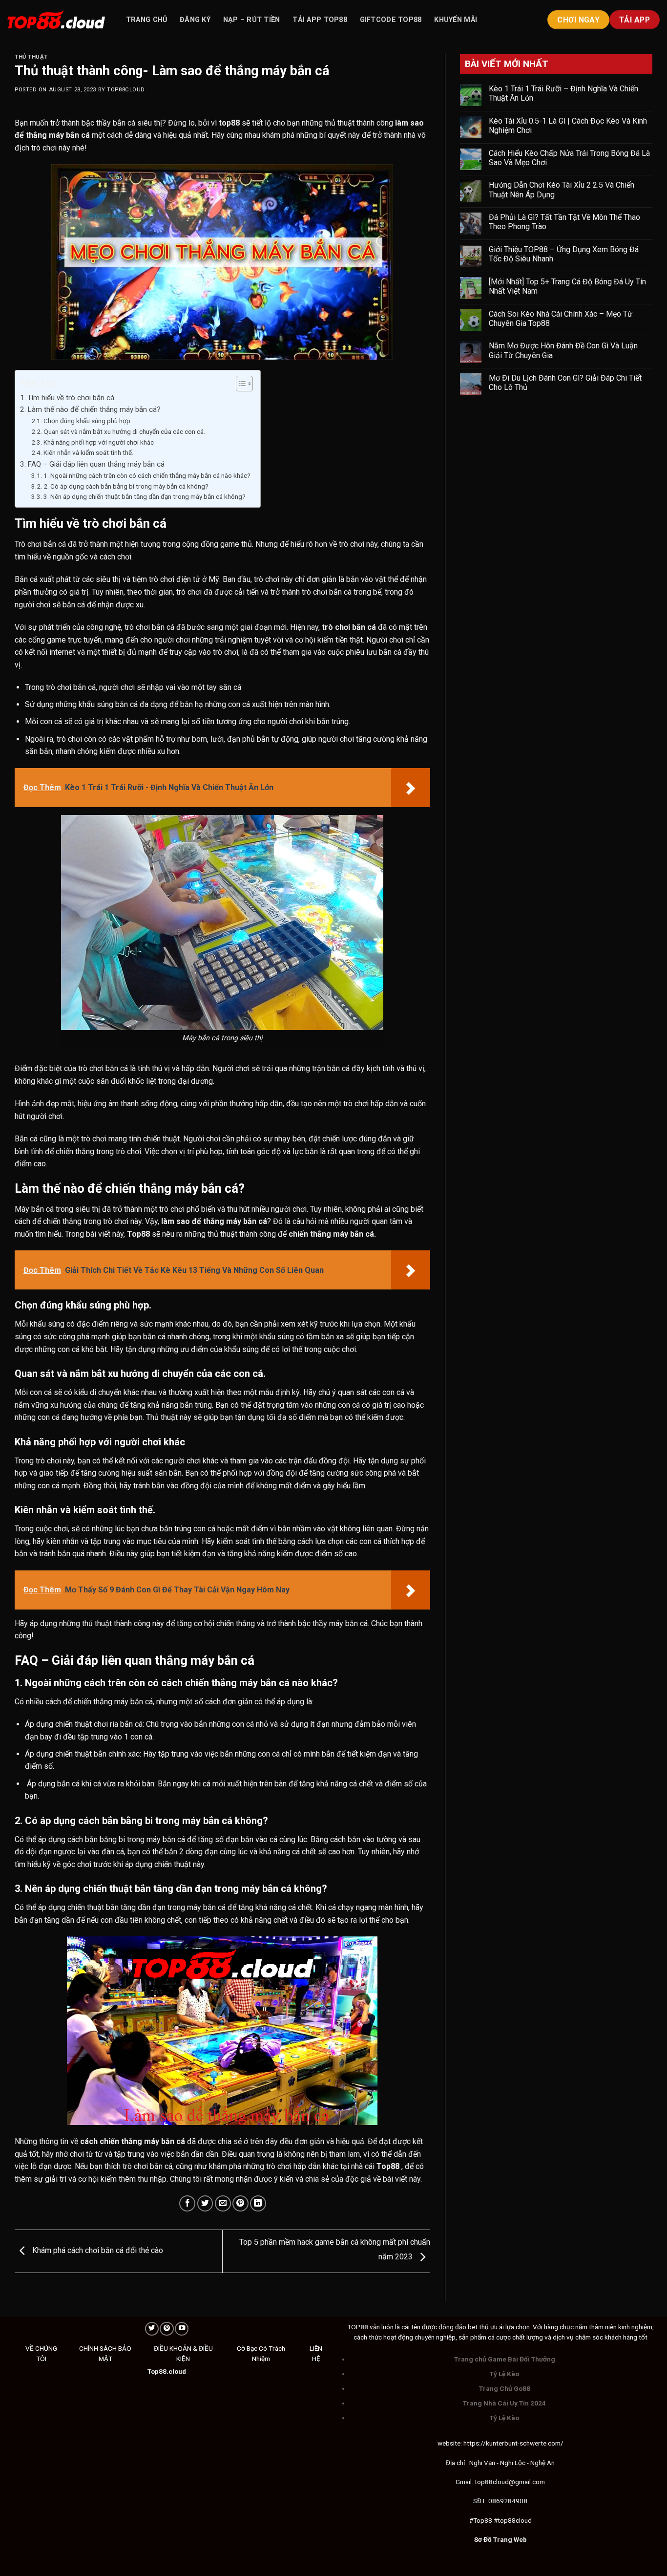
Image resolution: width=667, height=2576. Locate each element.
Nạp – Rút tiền (252, 20)
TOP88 (358, 2327)
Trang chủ (147, 20)
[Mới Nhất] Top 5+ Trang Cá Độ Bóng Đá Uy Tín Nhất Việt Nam (567, 286)
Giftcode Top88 (391, 20)
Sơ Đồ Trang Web (500, 2539)
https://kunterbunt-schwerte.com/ (513, 2443)
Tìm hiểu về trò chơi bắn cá (71, 398)
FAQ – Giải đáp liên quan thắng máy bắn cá (96, 464)
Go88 (522, 2388)
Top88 (138, 1234)
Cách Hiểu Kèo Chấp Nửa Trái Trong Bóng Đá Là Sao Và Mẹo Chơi (569, 158)
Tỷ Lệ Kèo (504, 2374)
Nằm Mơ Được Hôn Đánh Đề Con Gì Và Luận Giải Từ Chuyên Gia (563, 350)
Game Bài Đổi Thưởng (521, 2359)
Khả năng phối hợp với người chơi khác (99, 442)
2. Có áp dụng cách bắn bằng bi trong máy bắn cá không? (126, 486)
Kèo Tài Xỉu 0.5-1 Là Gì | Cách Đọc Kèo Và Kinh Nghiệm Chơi (568, 126)
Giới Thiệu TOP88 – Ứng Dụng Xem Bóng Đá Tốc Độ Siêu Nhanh (564, 254)
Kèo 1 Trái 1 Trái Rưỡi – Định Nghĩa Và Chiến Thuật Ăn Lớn (563, 93)
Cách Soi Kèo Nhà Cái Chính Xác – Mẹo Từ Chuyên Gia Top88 (561, 319)
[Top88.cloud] (56, 20)
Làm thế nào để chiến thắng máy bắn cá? (94, 409)
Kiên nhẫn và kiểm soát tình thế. (89, 452)
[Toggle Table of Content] (240, 384)
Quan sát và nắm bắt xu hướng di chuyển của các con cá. (124, 431)
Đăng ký (195, 20)
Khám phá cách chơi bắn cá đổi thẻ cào (97, 2251)
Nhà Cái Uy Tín (506, 2403)
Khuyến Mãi (456, 20)
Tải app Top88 (320, 20)
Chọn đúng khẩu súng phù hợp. (88, 421)
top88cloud (126, 90)
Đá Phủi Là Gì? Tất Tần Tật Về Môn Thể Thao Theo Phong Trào (564, 222)
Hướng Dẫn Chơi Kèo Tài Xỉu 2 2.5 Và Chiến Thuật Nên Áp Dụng (562, 190)
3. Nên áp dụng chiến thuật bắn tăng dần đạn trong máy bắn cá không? (145, 496)
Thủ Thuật (31, 57)
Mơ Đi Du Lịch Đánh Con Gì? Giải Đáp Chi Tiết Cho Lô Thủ (565, 383)
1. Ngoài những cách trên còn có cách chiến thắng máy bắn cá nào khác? (147, 475)
